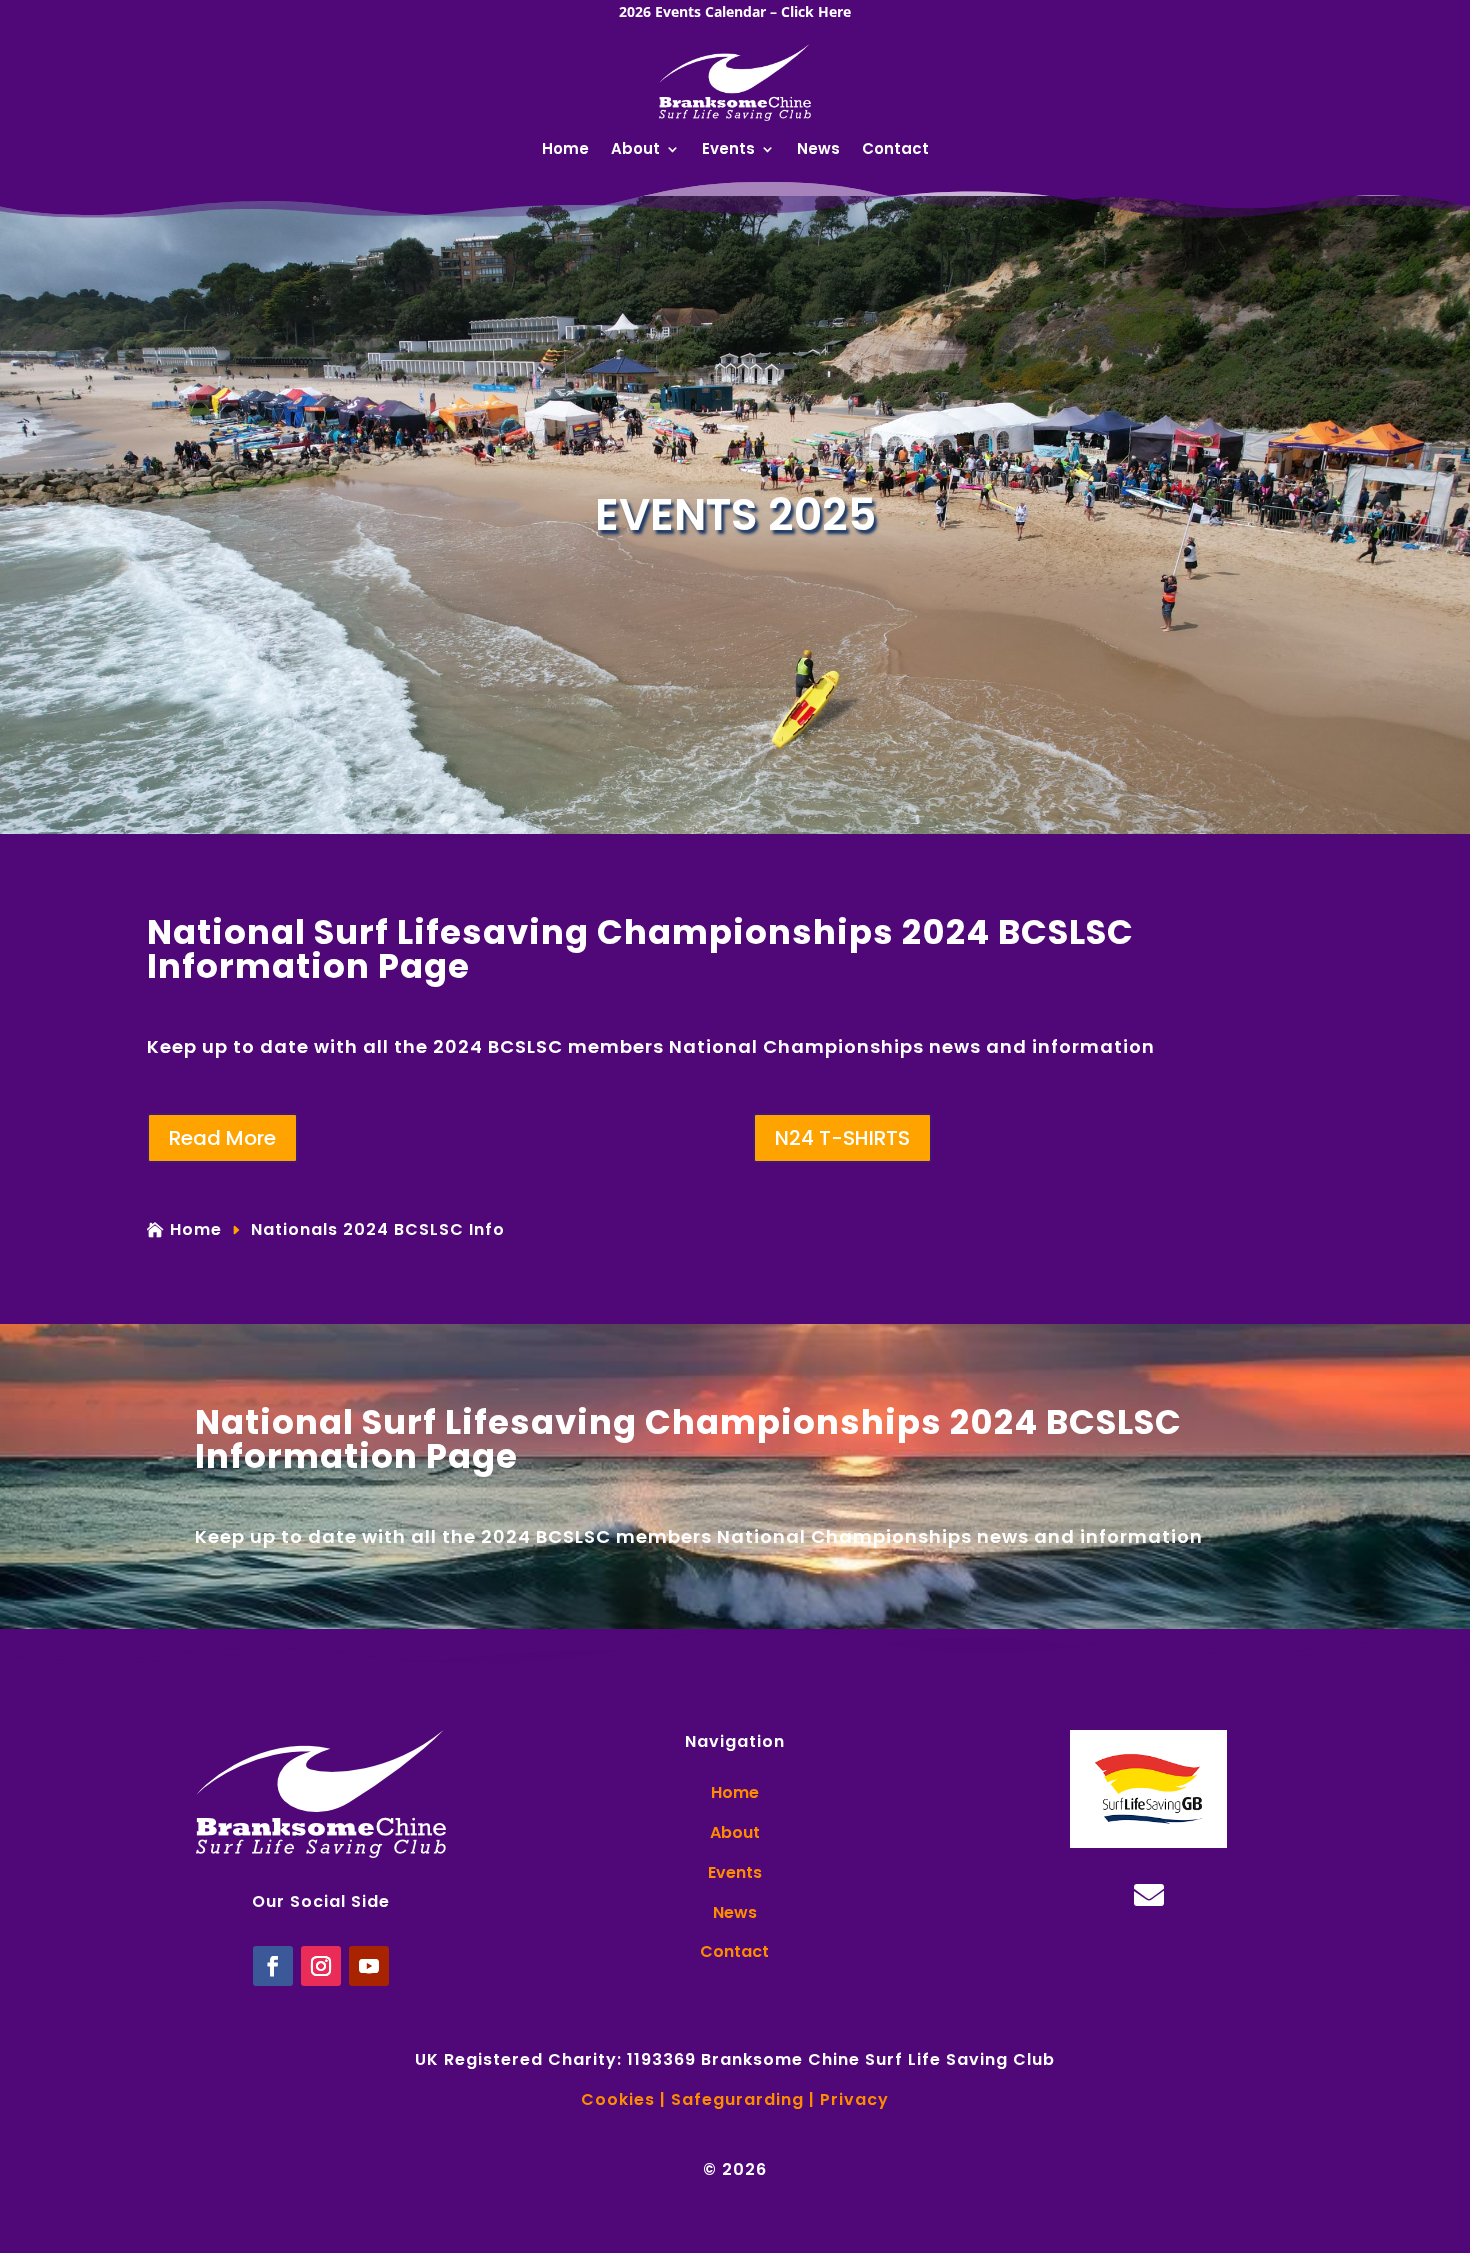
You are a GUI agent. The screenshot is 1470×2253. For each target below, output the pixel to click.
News (818, 150)
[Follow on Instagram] (321, 1966)
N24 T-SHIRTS (842, 1138)
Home (565, 150)
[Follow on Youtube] (369, 1966)
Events (728, 150)
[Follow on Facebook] (273, 1966)
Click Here (816, 11)
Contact (895, 150)
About (635, 150)
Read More (222, 1138)
